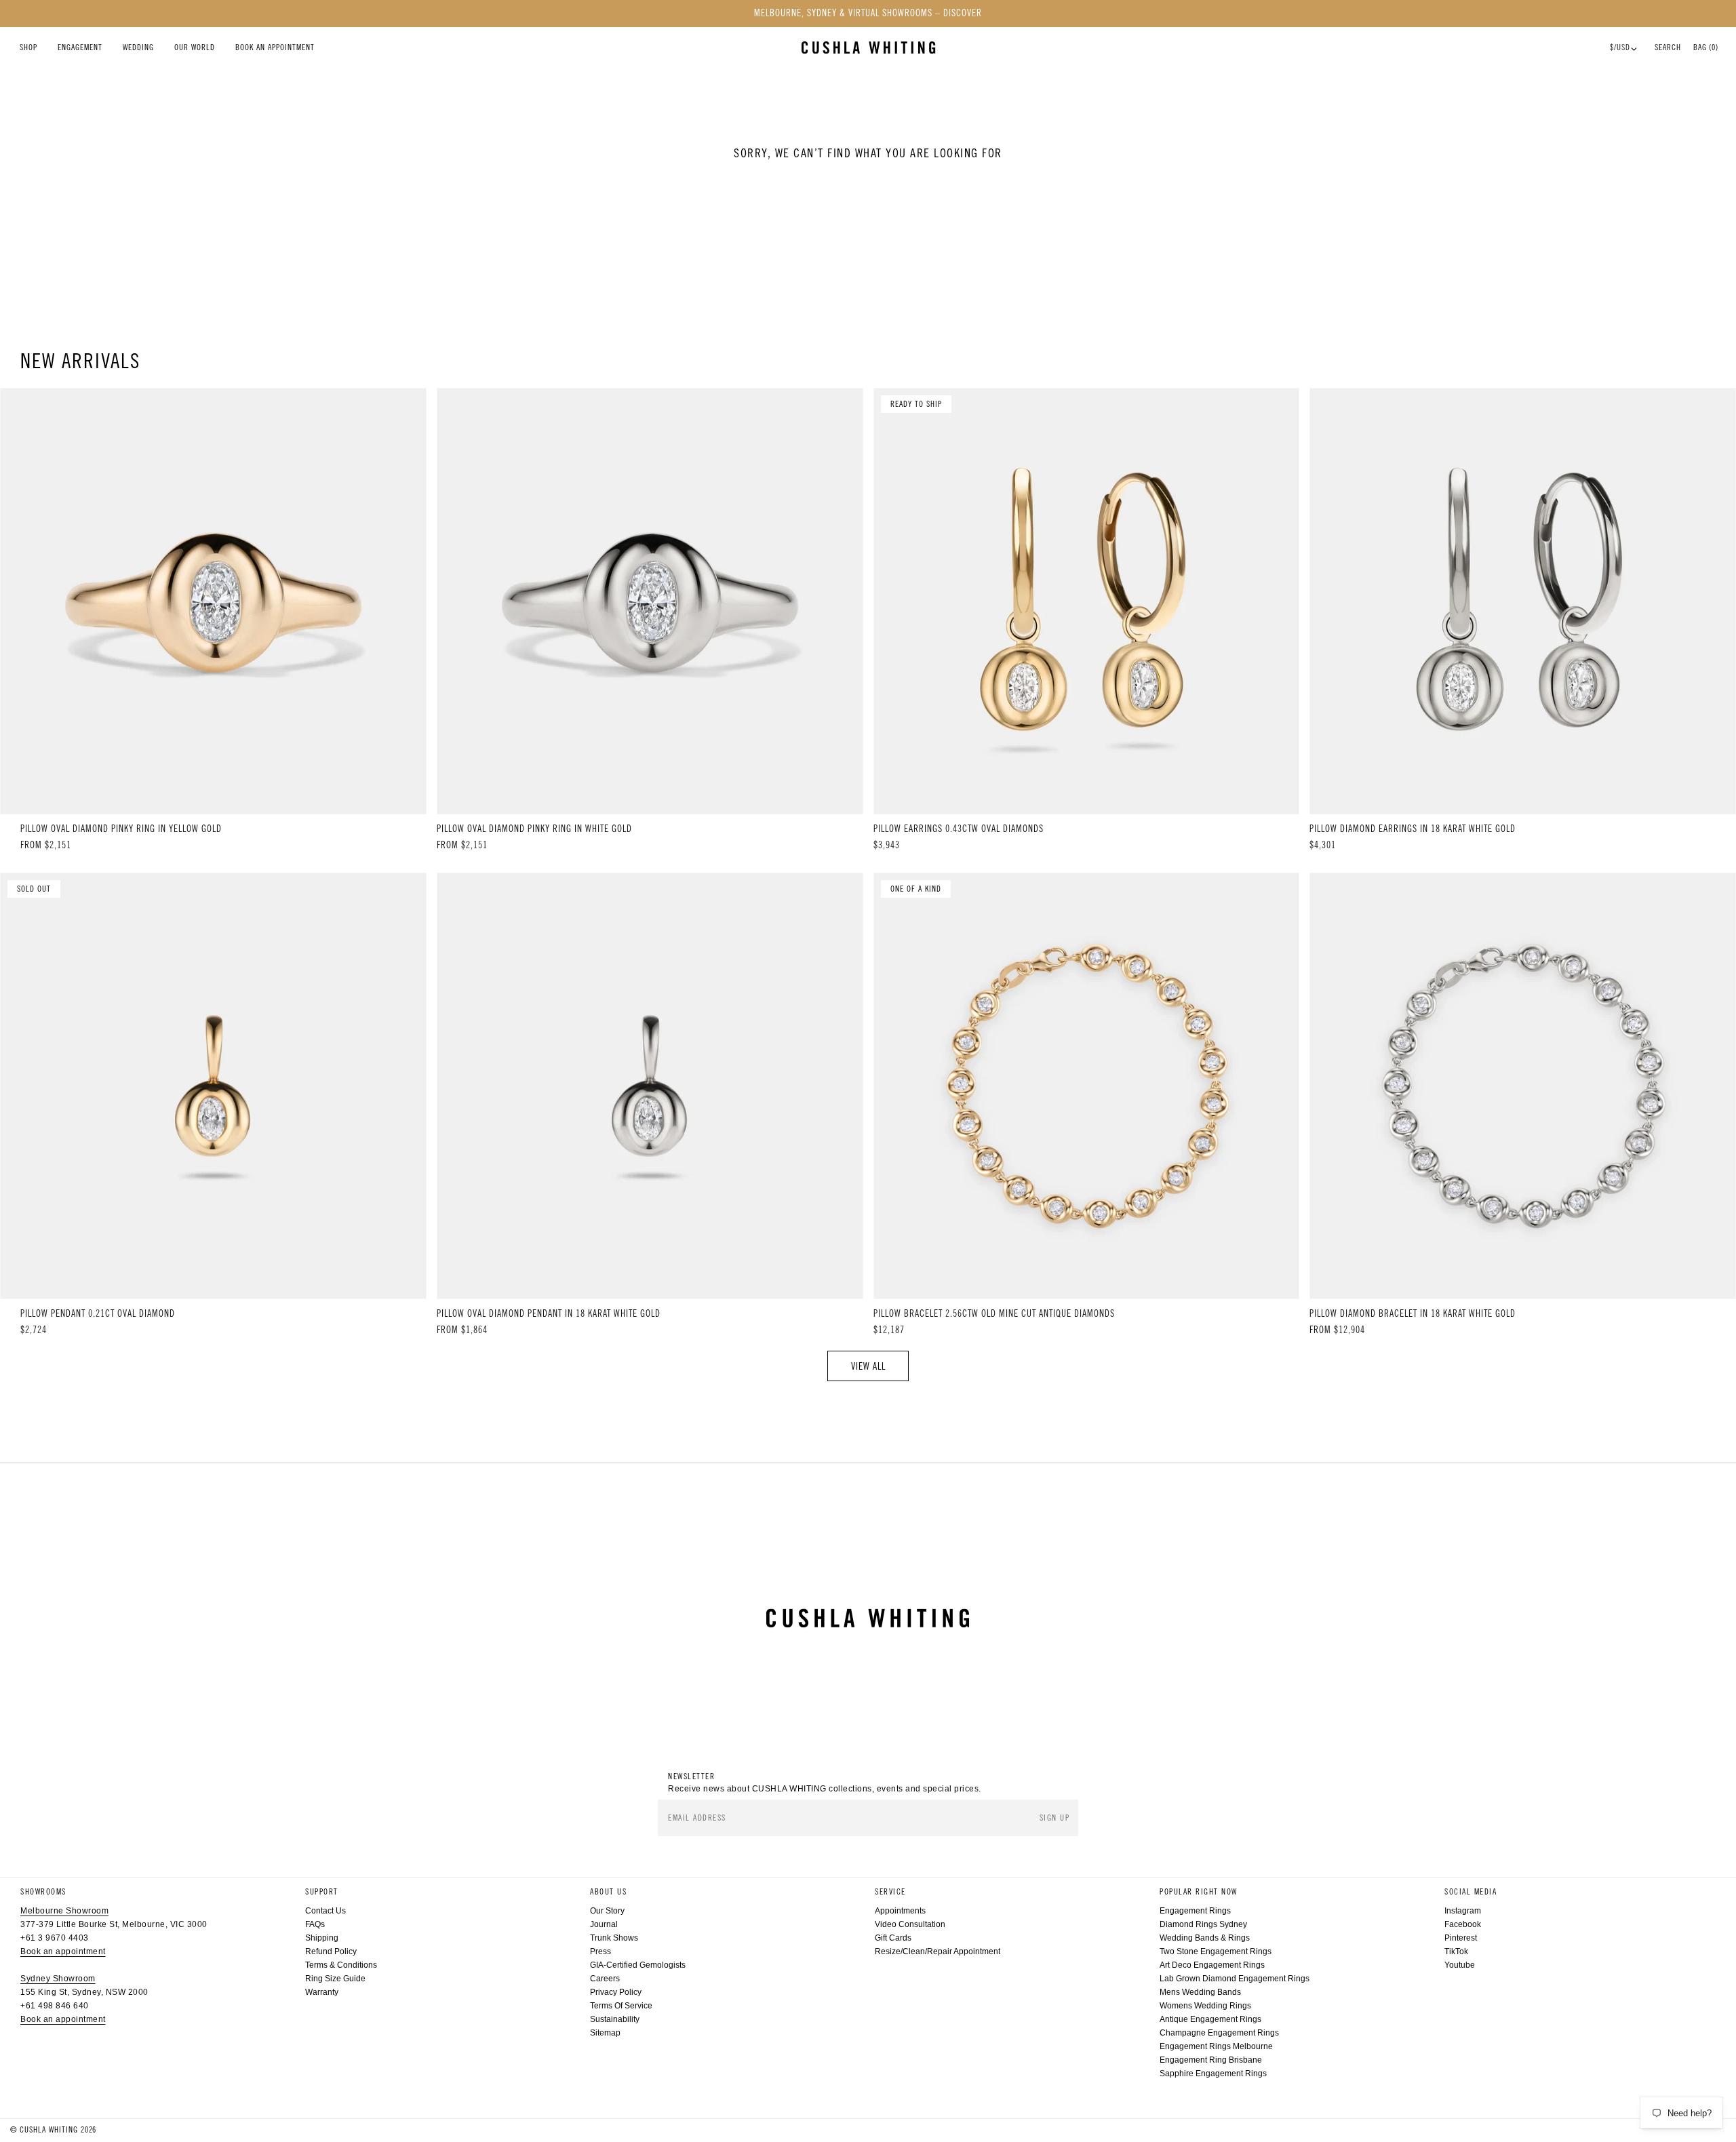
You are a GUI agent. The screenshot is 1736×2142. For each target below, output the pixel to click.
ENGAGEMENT (80, 47)
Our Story (607, 1911)
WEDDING (138, 47)
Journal (604, 1924)
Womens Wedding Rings (1205, 2006)
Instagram (1463, 1911)
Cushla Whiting (49, 2130)
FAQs (315, 1924)
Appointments (900, 1911)
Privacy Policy (616, 1992)
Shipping (322, 1938)
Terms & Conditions (341, 1965)
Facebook (1463, 1924)
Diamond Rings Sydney (1203, 1924)
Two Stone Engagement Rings (1216, 1951)
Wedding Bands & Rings (1205, 1938)
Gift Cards (893, 1938)
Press (600, 1951)
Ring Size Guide (335, 1979)
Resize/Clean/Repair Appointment (938, 1951)
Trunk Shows (614, 1938)
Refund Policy (331, 1951)
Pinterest (1461, 1938)
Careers (605, 1979)
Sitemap (605, 2033)
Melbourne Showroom (64, 1911)
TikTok (1456, 1951)
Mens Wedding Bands (1200, 1992)
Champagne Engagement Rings (1219, 2033)
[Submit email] (1056, 1818)
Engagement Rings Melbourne (1216, 2046)
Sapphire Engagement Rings (1213, 2074)
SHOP (28, 47)
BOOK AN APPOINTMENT (275, 47)
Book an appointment (63, 1951)
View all (868, 1366)
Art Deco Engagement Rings (1212, 1965)
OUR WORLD (195, 47)
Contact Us (325, 1911)
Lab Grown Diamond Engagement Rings (1235, 1979)
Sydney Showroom (58, 1979)
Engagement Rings (1195, 1911)
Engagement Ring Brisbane (1211, 2060)
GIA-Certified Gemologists (638, 1965)
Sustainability (615, 2019)
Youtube (1460, 1965)
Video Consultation (910, 1924)
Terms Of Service (621, 2006)
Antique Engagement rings (1210, 2019)
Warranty (322, 1992)
